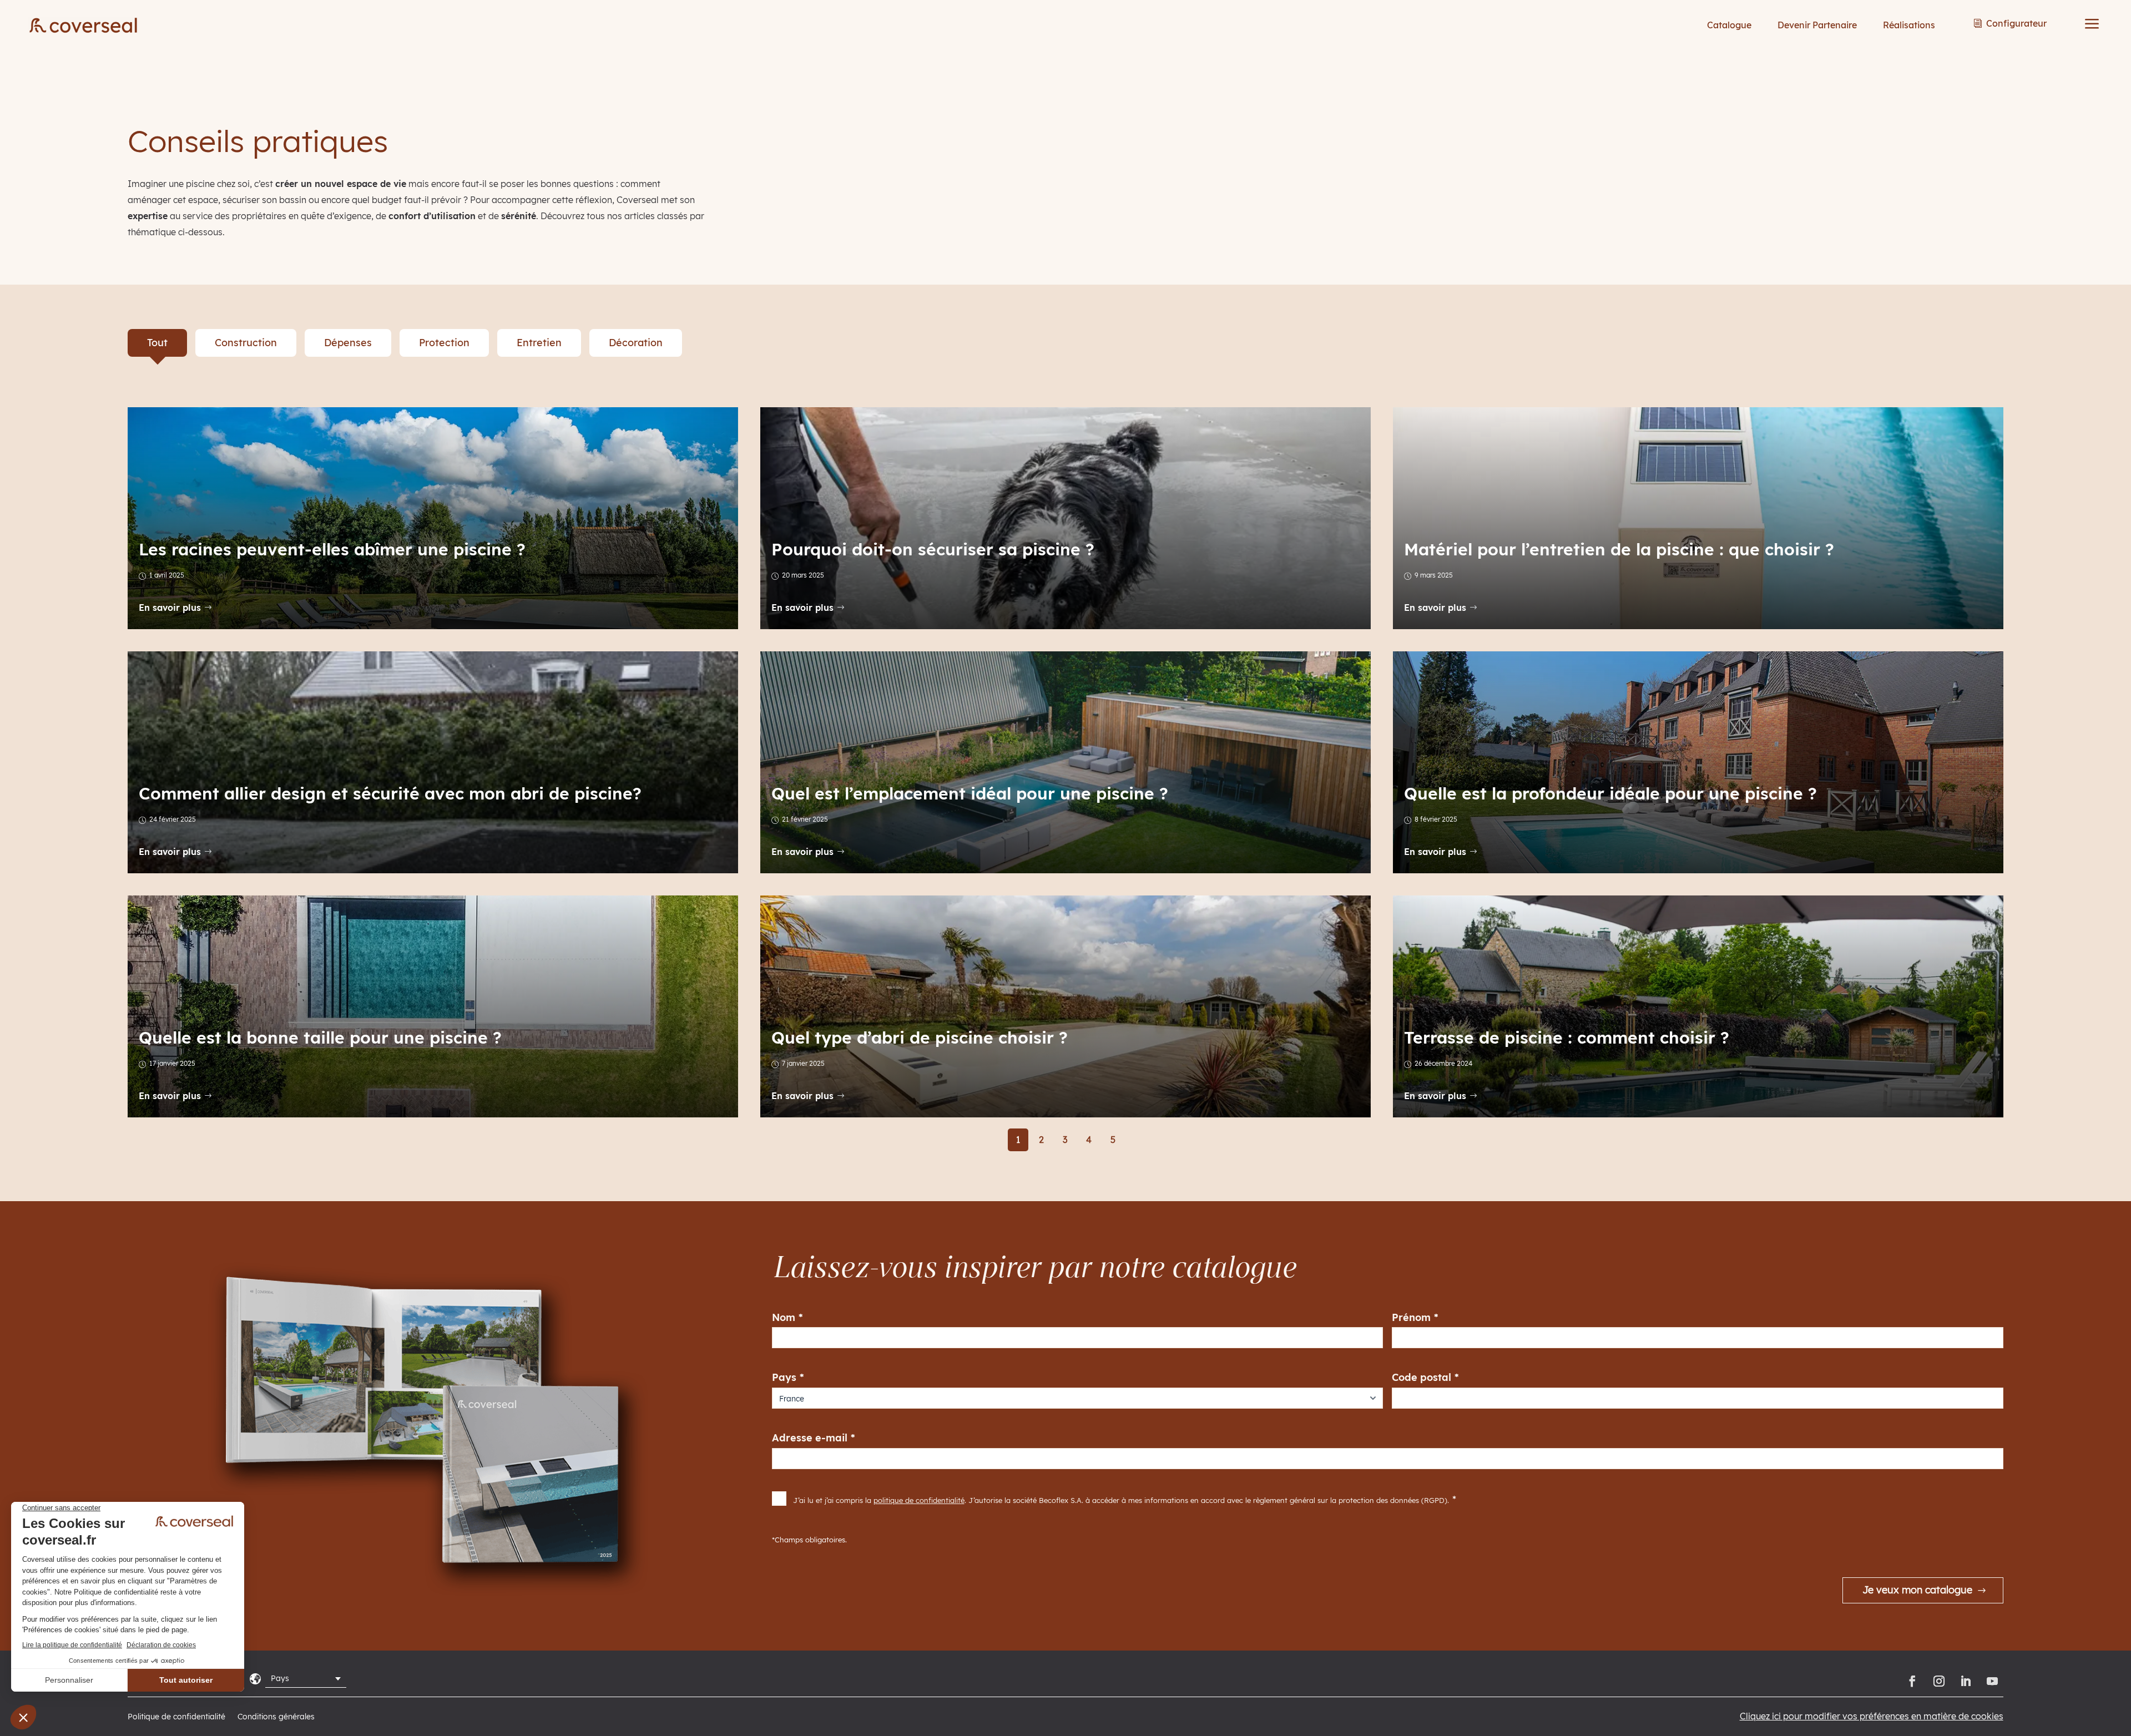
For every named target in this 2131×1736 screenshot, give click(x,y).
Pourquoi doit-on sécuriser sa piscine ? (933, 549)
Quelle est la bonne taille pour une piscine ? (320, 1037)
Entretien (539, 343)
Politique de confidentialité (176, 1717)
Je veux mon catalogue (1917, 1590)
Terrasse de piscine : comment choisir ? (1567, 1037)
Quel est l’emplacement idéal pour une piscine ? (970, 793)
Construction (246, 343)
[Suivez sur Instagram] (1939, 1681)
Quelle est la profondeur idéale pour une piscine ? (1610, 793)
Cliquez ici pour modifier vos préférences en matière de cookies (1872, 1716)
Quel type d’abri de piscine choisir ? (920, 1037)
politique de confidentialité (919, 1500)
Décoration (636, 343)
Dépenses (348, 343)
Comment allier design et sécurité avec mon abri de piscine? (390, 793)
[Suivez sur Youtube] (1992, 1681)
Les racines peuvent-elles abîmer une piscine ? (332, 549)
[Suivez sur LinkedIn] (1966, 1681)
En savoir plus (170, 608)
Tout (157, 343)
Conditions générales (276, 1717)
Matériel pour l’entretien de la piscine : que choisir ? (1619, 549)
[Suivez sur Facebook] (1912, 1681)
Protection (444, 343)
